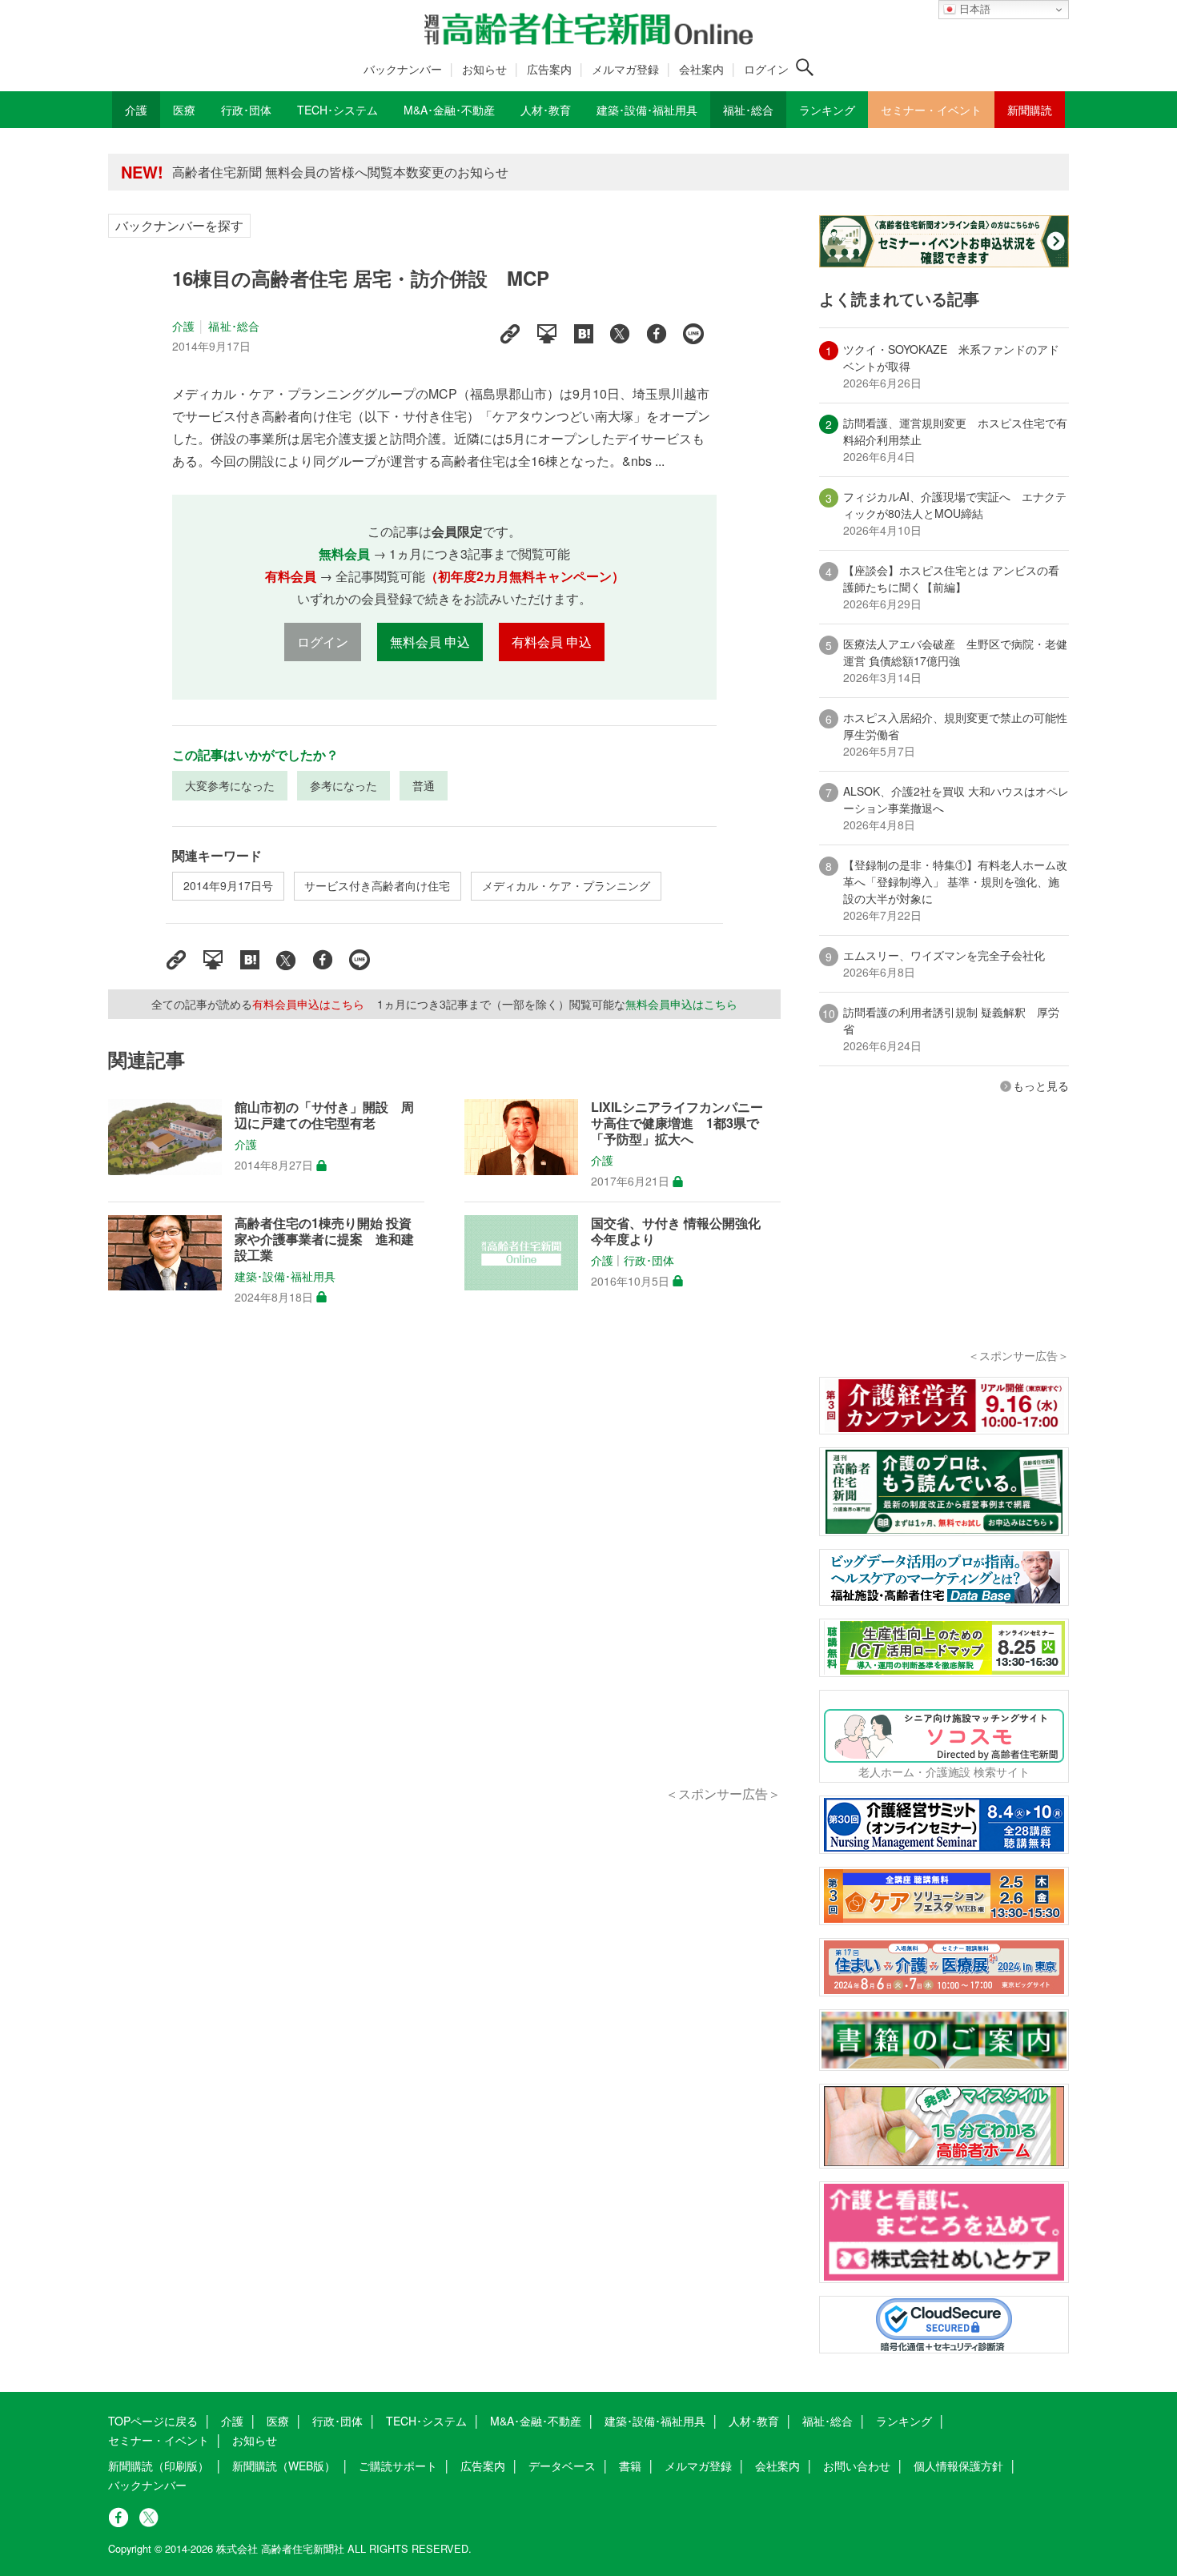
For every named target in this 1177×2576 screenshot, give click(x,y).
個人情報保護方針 (958, 2466)
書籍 (630, 2466)
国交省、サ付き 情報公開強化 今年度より (682, 1231)
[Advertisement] (444, 1563)
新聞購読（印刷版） (159, 2466)
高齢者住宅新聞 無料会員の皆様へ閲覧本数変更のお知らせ (340, 172)
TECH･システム (426, 2421)
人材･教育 (754, 2421)
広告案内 (549, 69)
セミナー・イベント (159, 2440)
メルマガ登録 (625, 69)
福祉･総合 (234, 326)
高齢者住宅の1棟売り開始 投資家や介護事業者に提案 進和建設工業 (324, 1239)
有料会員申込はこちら (308, 1004)
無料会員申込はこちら (681, 1004)
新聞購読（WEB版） (284, 2466)
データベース (562, 2466)
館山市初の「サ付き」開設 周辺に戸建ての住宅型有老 (324, 1115)
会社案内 (701, 69)
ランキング (904, 2421)
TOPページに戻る (153, 2421)
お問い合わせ (857, 2466)
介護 (183, 326)
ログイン (766, 69)
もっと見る (1041, 1085)
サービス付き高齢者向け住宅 (377, 885)
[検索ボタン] (805, 67)
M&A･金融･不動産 (536, 2421)
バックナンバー (403, 69)
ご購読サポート (398, 2466)
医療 (278, 2421)
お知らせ (484, 69)
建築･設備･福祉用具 (285, 1276)
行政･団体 (649, 1260)
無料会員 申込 (430, 642)
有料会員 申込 (552, 642)
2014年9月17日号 (228, 885)
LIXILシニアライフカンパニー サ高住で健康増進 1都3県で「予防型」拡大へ (683, 1123)
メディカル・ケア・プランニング (566, 885)
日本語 (973, 9)
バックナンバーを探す (179, 225)
